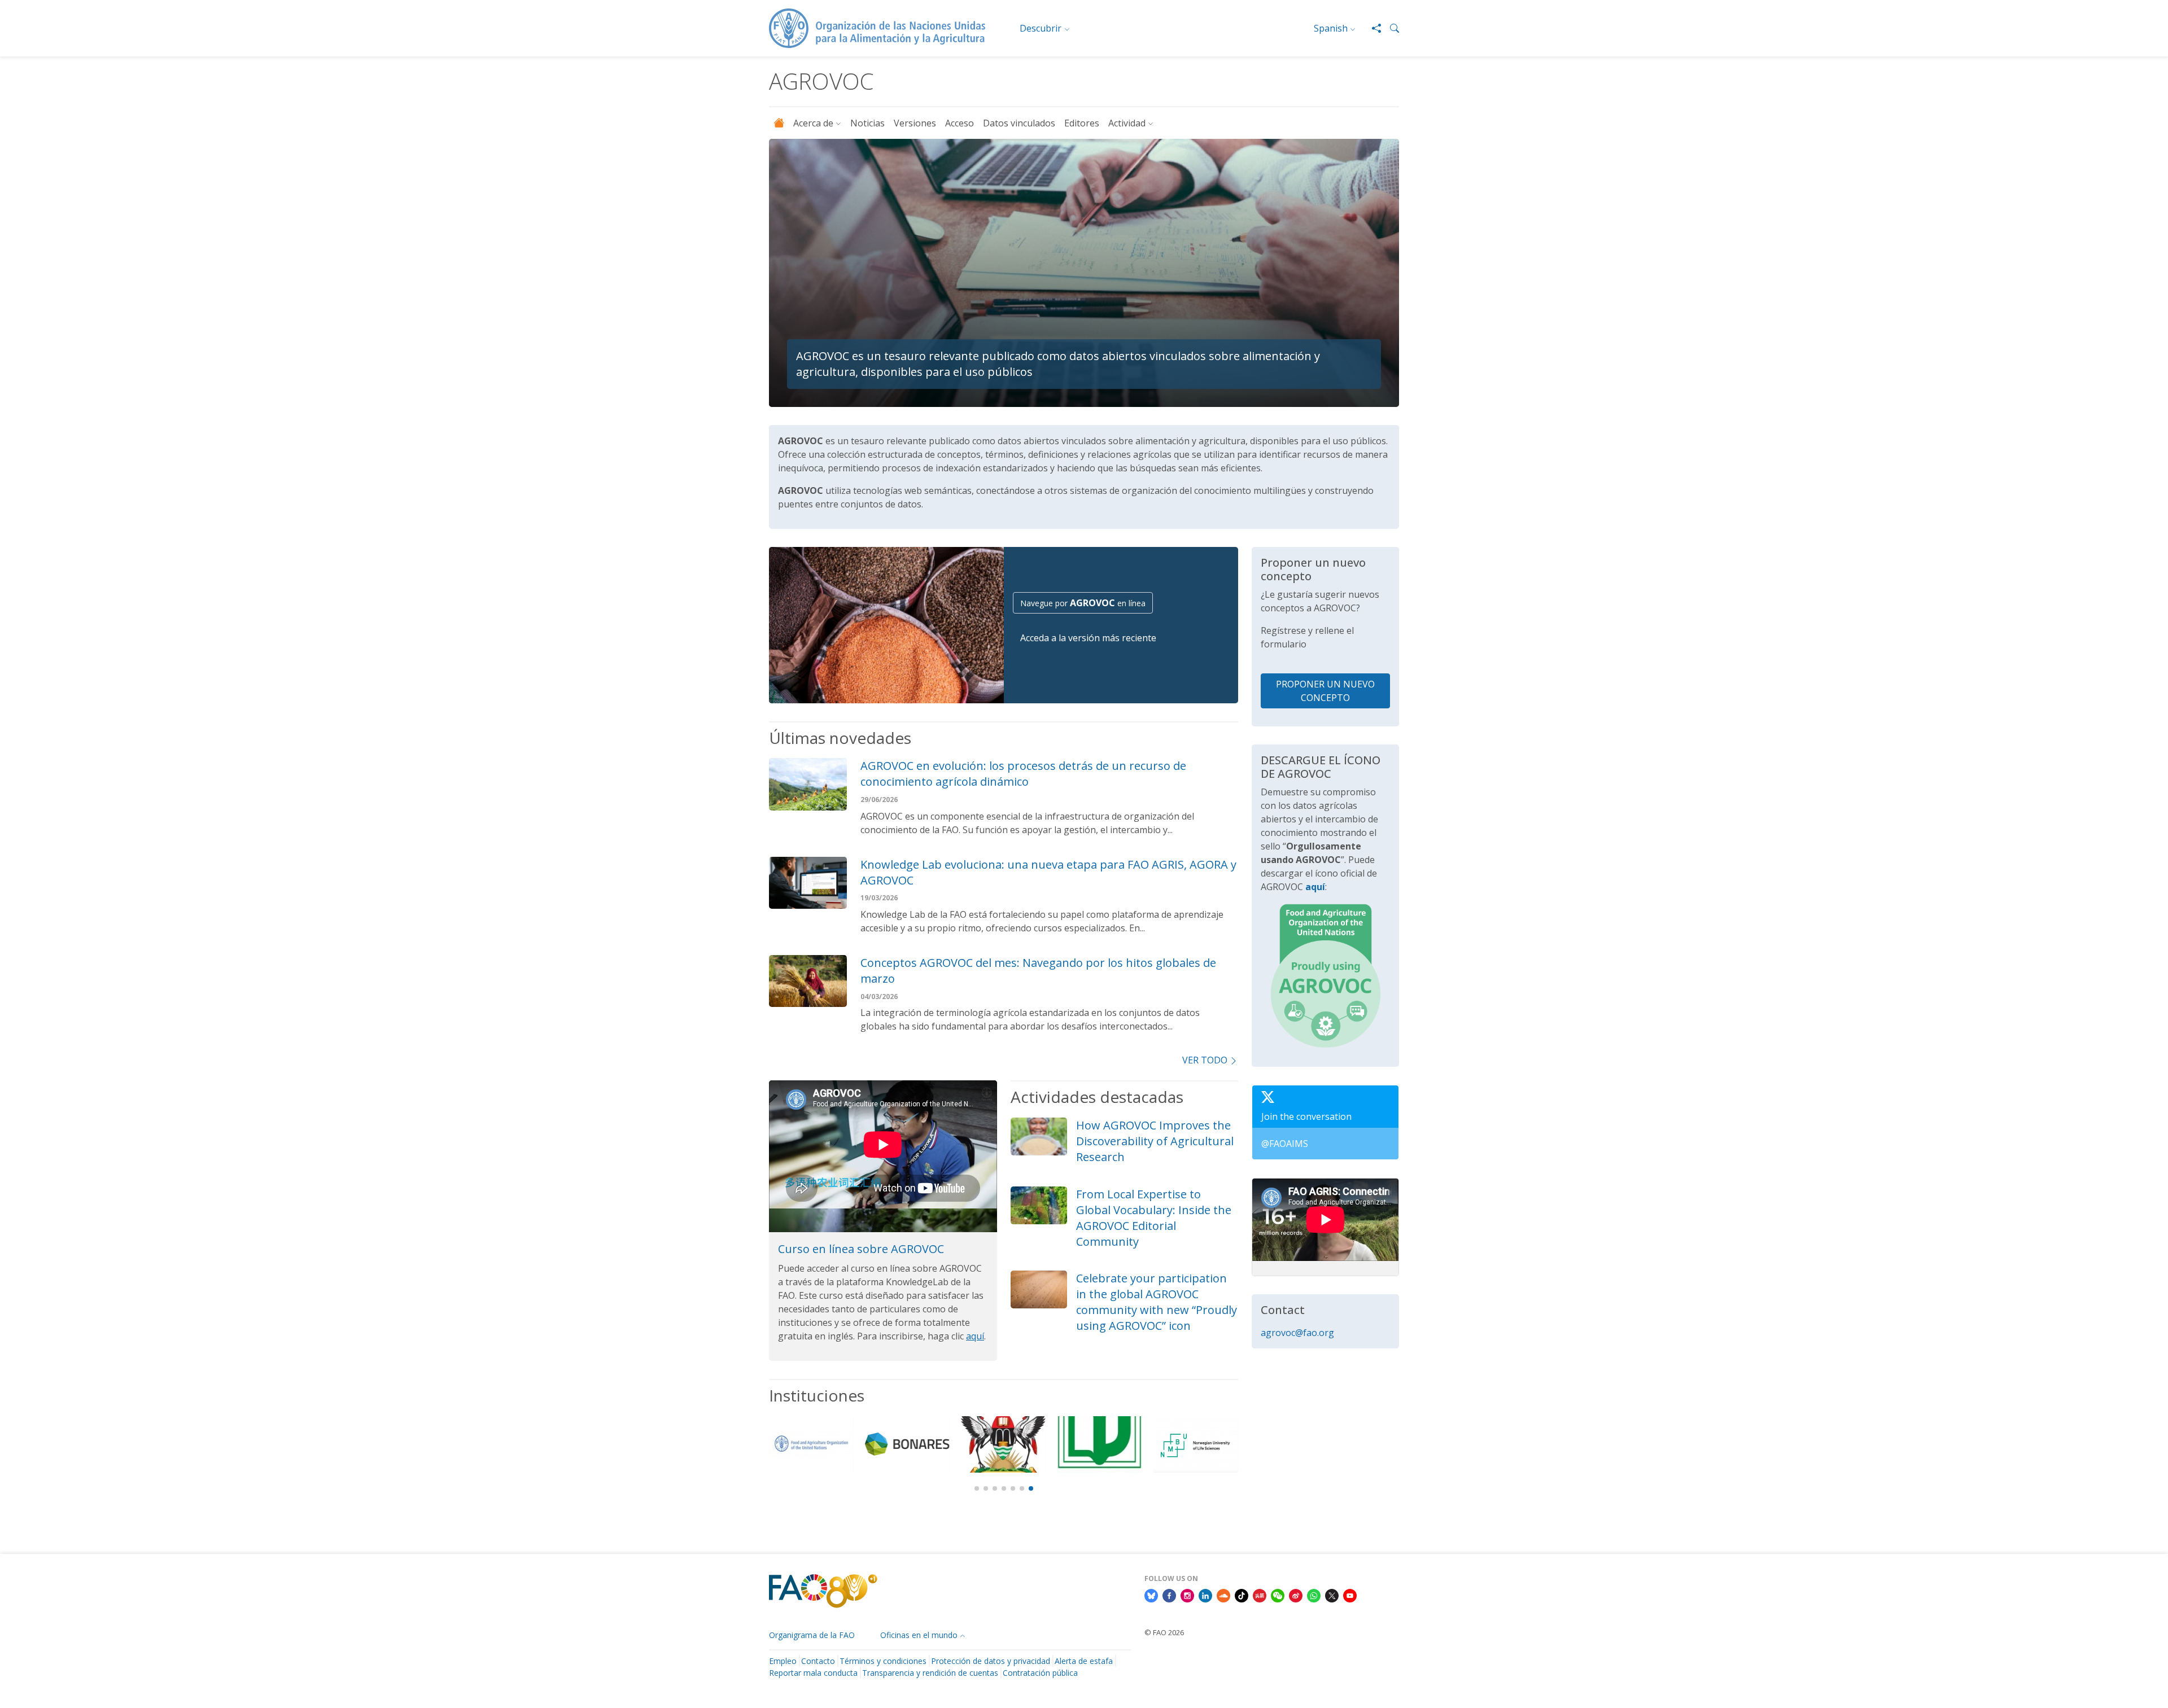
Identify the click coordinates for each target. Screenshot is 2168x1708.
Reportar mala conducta (813, 1673)
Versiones (915, 123)
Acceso (960, 123)
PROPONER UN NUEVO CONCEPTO (1325, 691)
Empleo (783, 1661)
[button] (1390, 28)
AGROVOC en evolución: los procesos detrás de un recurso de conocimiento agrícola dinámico (1023, 774)
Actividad (1127, 123)
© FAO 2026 (1164, 1632)
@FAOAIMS (1285, 1144)
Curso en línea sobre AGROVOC (861, 1249)
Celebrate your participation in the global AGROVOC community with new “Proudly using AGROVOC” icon (1157, 1302)
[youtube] (1350, 1595)
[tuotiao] (1260, 1595)
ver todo (1205, 1060)
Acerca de (813, 123)
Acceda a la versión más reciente (1088, 638)
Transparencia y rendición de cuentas (930, 1673)
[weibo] (1296, 1595)
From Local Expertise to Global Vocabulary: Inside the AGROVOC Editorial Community (1154, 1218)
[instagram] (1187, 1595)
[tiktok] (1242, 1595)
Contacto (818, 1661)
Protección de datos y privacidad (991, 1661)
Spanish (1331, 28)
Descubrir (1041, 28)
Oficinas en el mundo (919, 1635)
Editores (1082, 123)
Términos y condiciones (883, 1661)
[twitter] (1332, 1595)
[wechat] (1278, 1595)
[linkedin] (1205, 1595)
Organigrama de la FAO (812, 1635)
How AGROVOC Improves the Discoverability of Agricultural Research (1155, 1141)
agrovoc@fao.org (1297, 1333)
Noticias (867, 123)
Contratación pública (1040, 1673)
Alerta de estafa (1084, 1661)
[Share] (1372, 28)
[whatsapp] (1314, 1595)
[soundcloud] (1223, 1595)
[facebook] (1169, 1595)
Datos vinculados (1019, 123)
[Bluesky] (1151, 1595)
